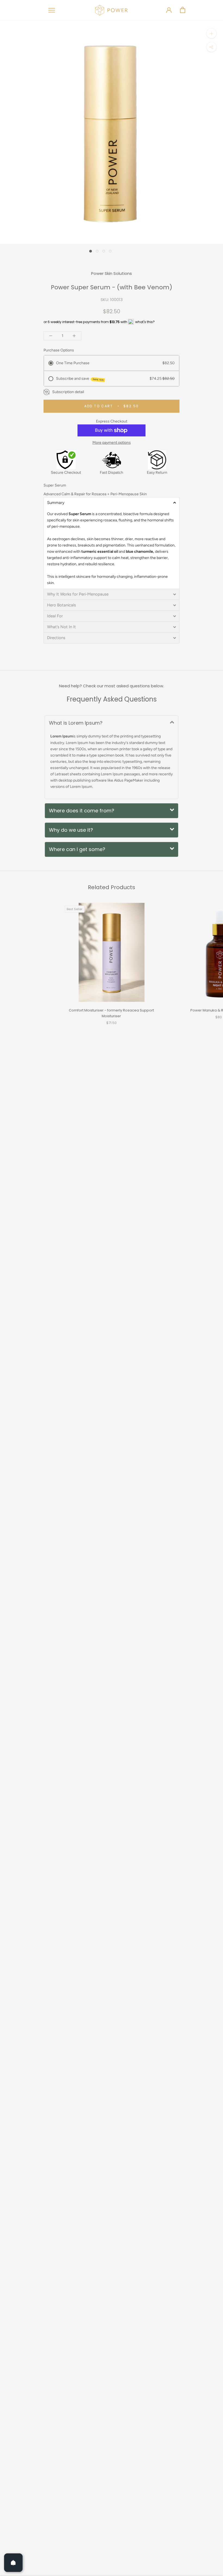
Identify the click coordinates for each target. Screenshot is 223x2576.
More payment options (112, 443)
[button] (112, 503)
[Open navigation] (52, 10)
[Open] (13, 2563)
